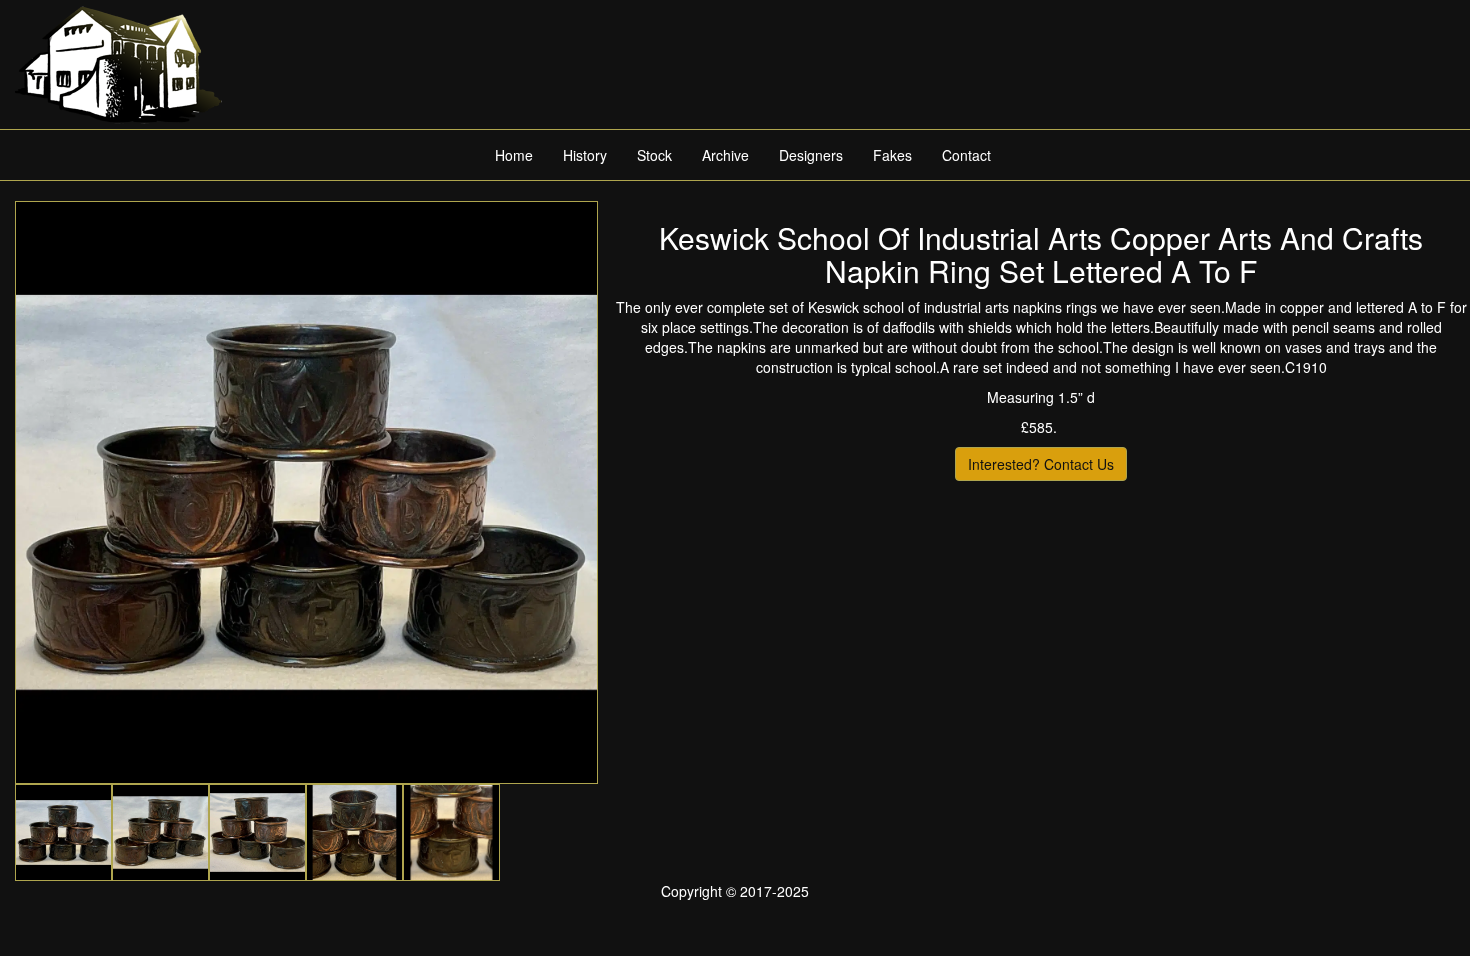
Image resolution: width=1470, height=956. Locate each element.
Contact (966, 155)
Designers (811, 155)
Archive (725, 155)
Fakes (892, 155)
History (585, 155)
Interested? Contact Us (1041, 464)
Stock (654, 155)
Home (514, 155)
